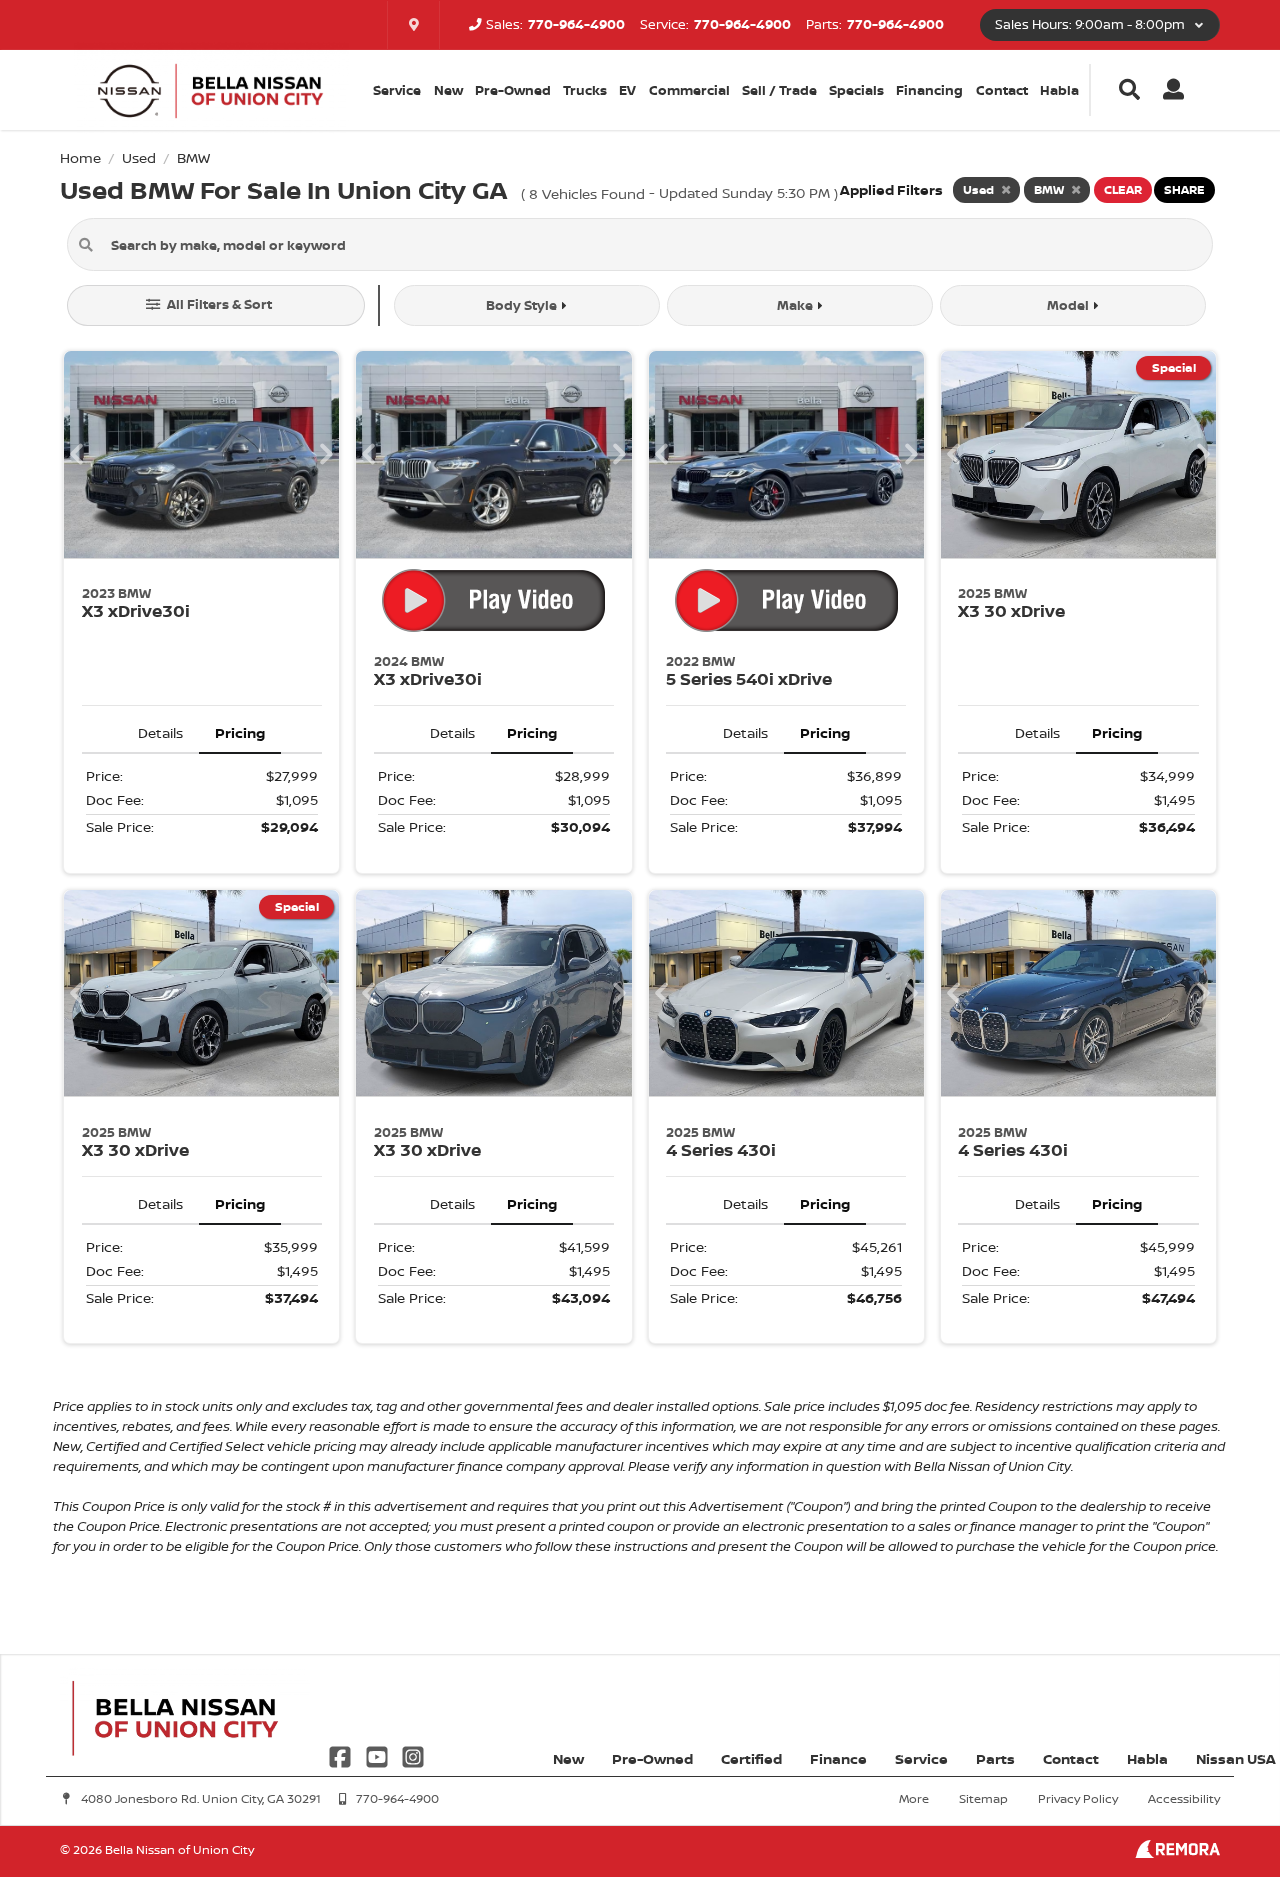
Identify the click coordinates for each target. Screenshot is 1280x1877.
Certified (751, 1758)
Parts (995, 1758)
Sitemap (983, 1798)
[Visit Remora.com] (1177, 1852)
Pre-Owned (513, 90)
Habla (1059, 90)
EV (627, 90)
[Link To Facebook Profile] (342, 1754)
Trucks (585, 90)
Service (921, 1758)
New (448, 90)
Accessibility (1184, 1798)
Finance (838, 1758)
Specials (856, 90)
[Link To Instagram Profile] (413, 1754)
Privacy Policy (1078, 1798)
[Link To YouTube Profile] (378, 1754)
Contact (1002, 90)
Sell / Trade (779, 90)
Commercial (689, 90)
